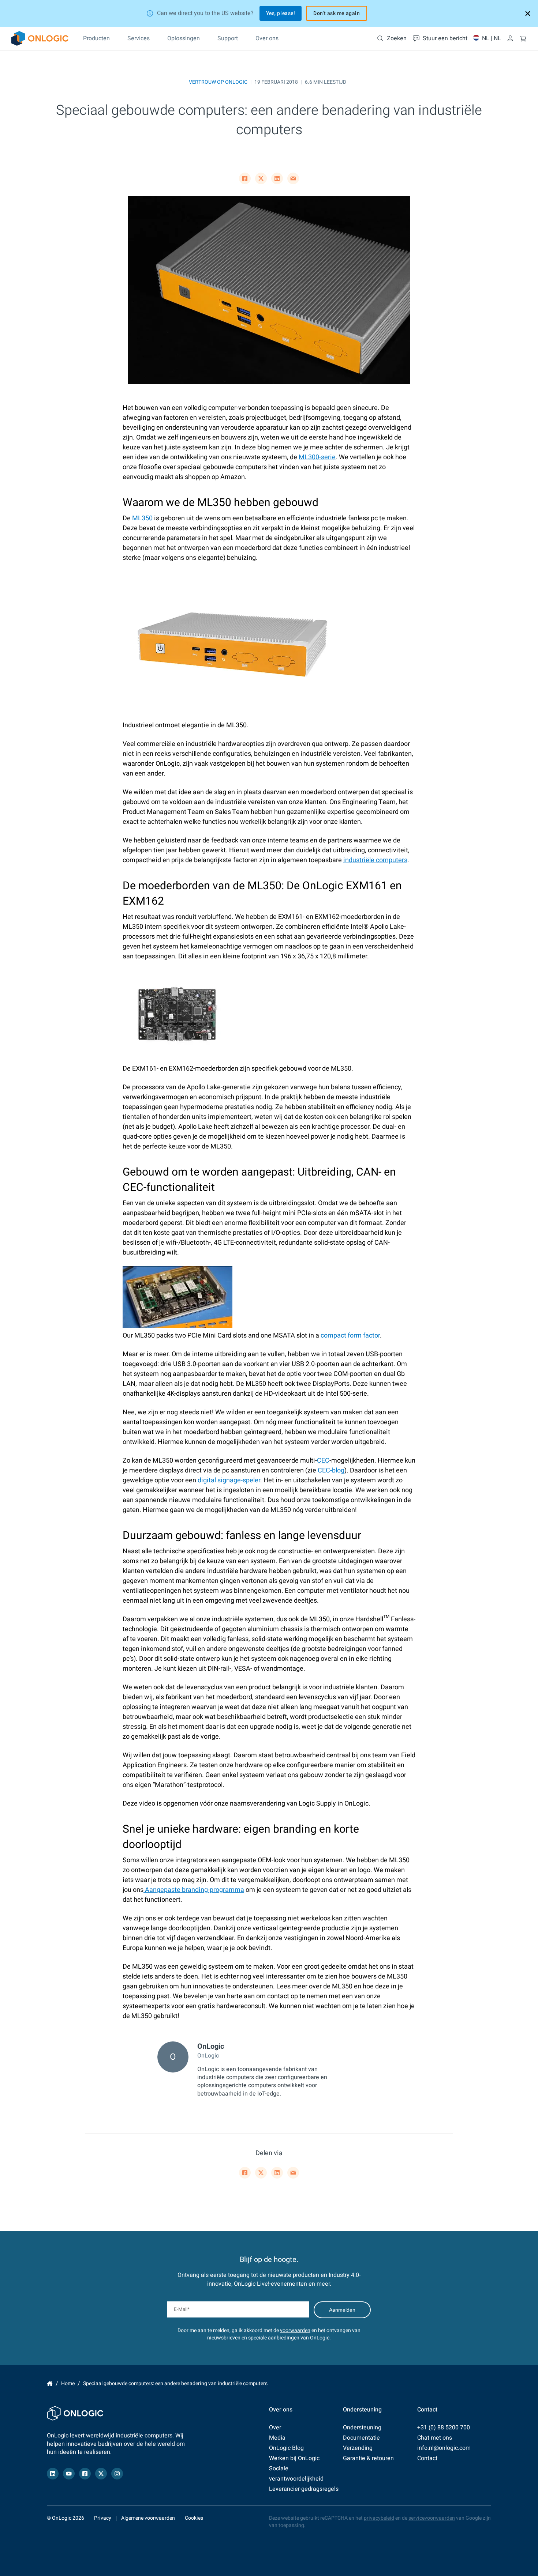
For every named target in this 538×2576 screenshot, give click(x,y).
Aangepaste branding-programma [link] (194, 1890)
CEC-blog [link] (331, 1470)
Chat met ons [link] (435, 2438)
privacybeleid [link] (379, 2518)
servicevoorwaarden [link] (432, 2518)
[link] (40, 38)
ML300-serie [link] (317, 457)
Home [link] (50, 2384)
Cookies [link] (194, 2518)
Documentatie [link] (361, 2438)
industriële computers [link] (375, 860)
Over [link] (275, 2428)
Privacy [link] (103, 2518)
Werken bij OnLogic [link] (294, 2458)
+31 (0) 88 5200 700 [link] (444, 2428)
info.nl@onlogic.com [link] (444, 2448)
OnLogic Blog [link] (286, 2448)
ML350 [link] (142, 518)
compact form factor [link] (350, 1336)
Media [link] (277, 2438)
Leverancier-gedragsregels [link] (304, 2489)
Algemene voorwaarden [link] (148, 2518)
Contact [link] (427, 2458)
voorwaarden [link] (295, 2330)
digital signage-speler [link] (229, 1480)
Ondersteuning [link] (362, 2428)
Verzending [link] (358, 2448)
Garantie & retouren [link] (368, 2458)
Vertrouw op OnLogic (218, 82)
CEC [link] (323, 1461)
